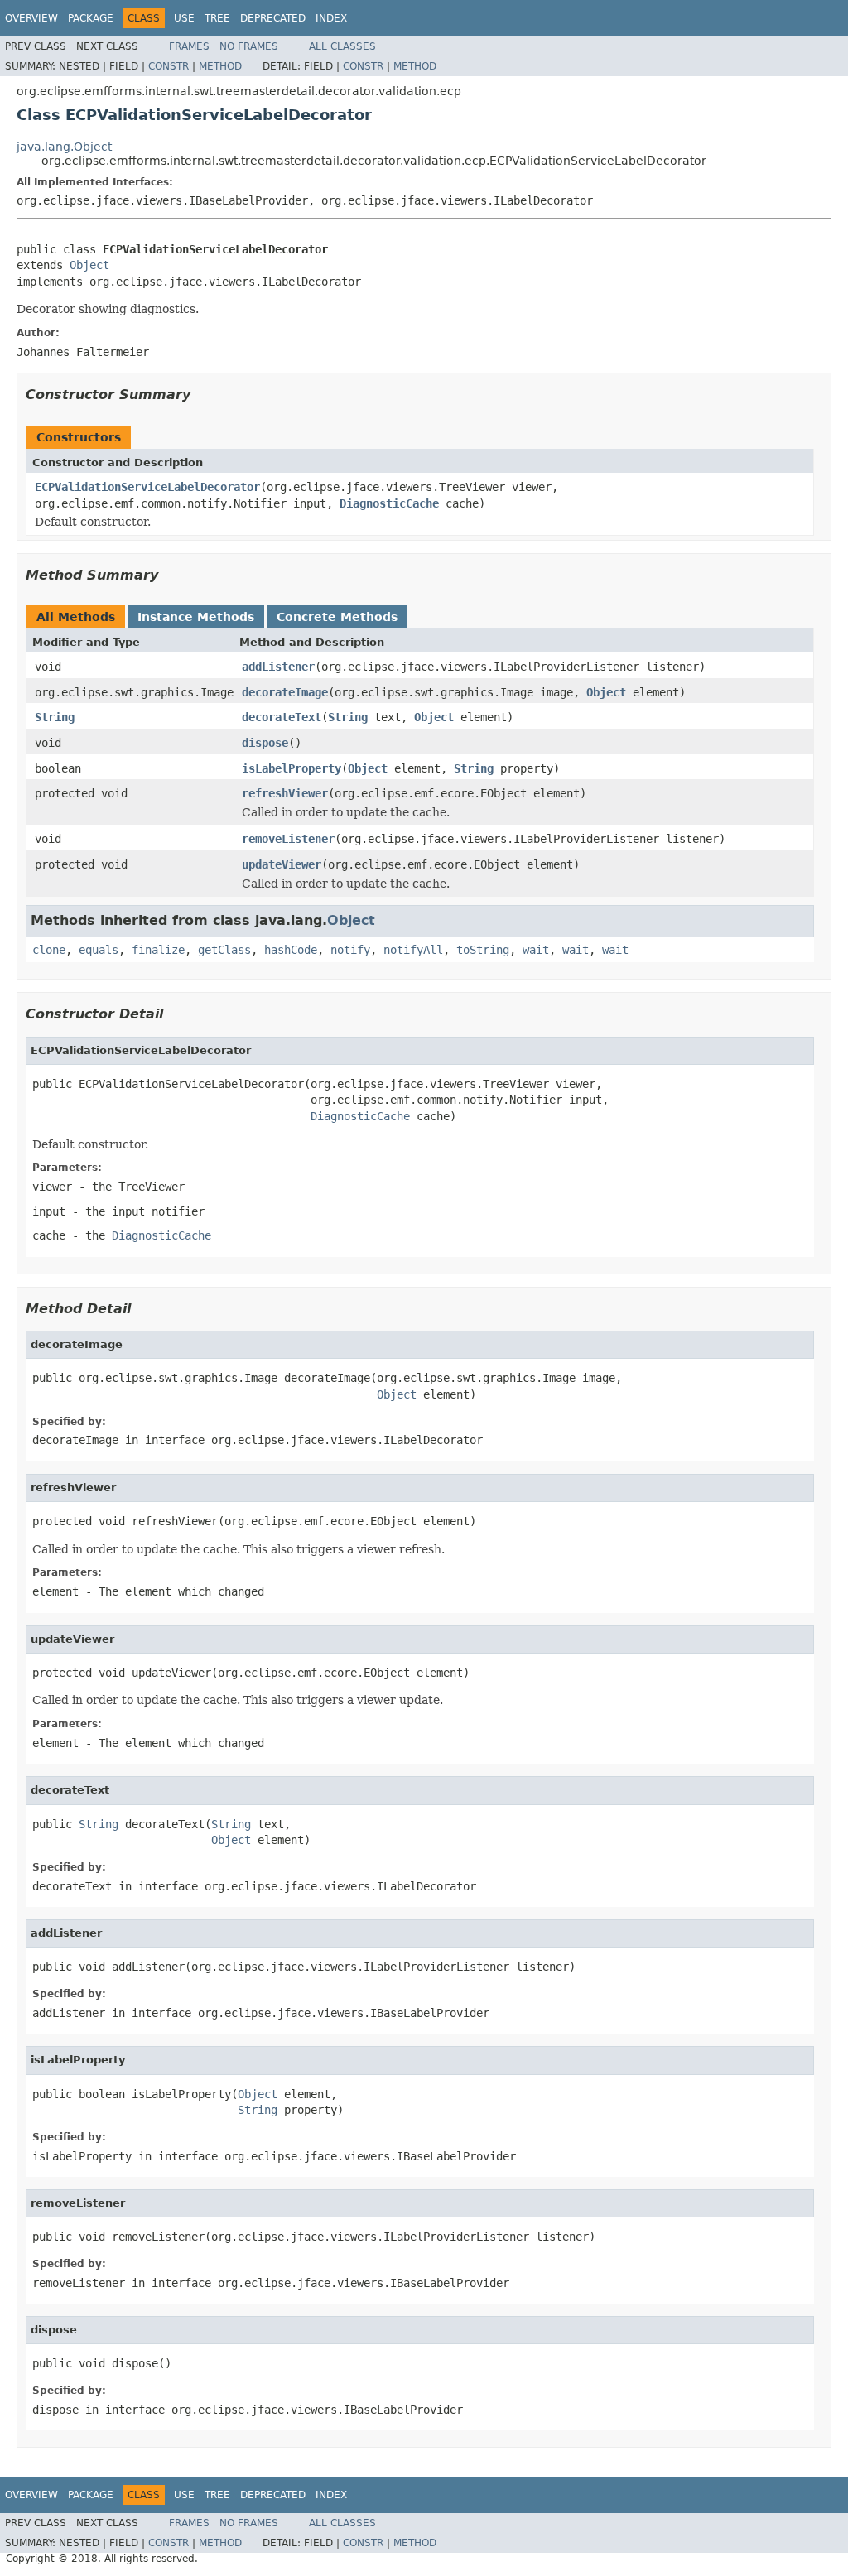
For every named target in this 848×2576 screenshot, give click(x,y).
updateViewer (282, 864)
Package (91, 18)
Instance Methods (196, 617)
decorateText (282, 717)
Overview (31, 18)
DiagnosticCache (389, 503)
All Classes (342, 46)
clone (49, 950)
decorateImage (285, 692)
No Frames (249, 46)
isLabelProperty (291, 768)
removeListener (288, 839)
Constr (169, 66)
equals (99, 950)
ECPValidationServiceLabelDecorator (147, 487)
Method (220, 66)
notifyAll (413, 950)
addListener (278, 667)
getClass (224, 950)
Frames (189, 46)
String (55, 717)
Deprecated (273, 18)
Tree (217, 18)
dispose (265, 743)
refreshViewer (285, 793)
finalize (158, 950)
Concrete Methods (337, 617)
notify (350, 950)
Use (184, 18)
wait (536, 950)
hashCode (291, 950)
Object (89, 265)
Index (331, 18)
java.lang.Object (64, 147)
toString (483, 950)
